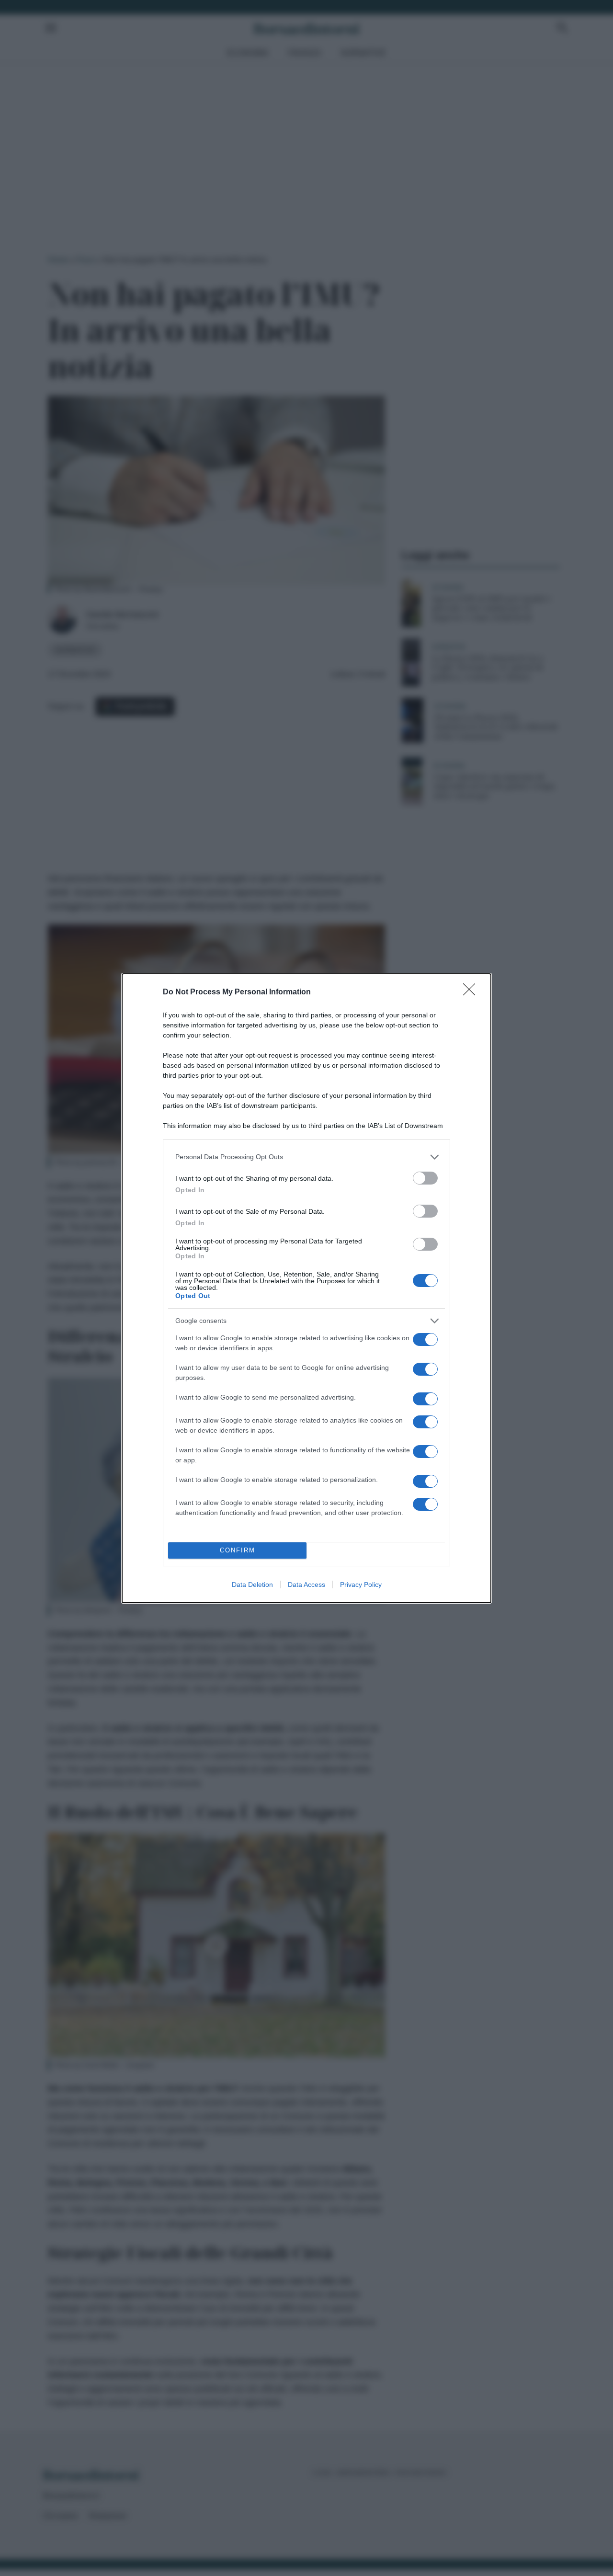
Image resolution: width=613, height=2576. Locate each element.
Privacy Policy (361, 1584)
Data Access (306, 1584)
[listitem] (306, 1157)
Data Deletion (252, 1584)
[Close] (472, 992)
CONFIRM (238, 1550)
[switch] (425, 1178)
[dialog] (306, 1288)
